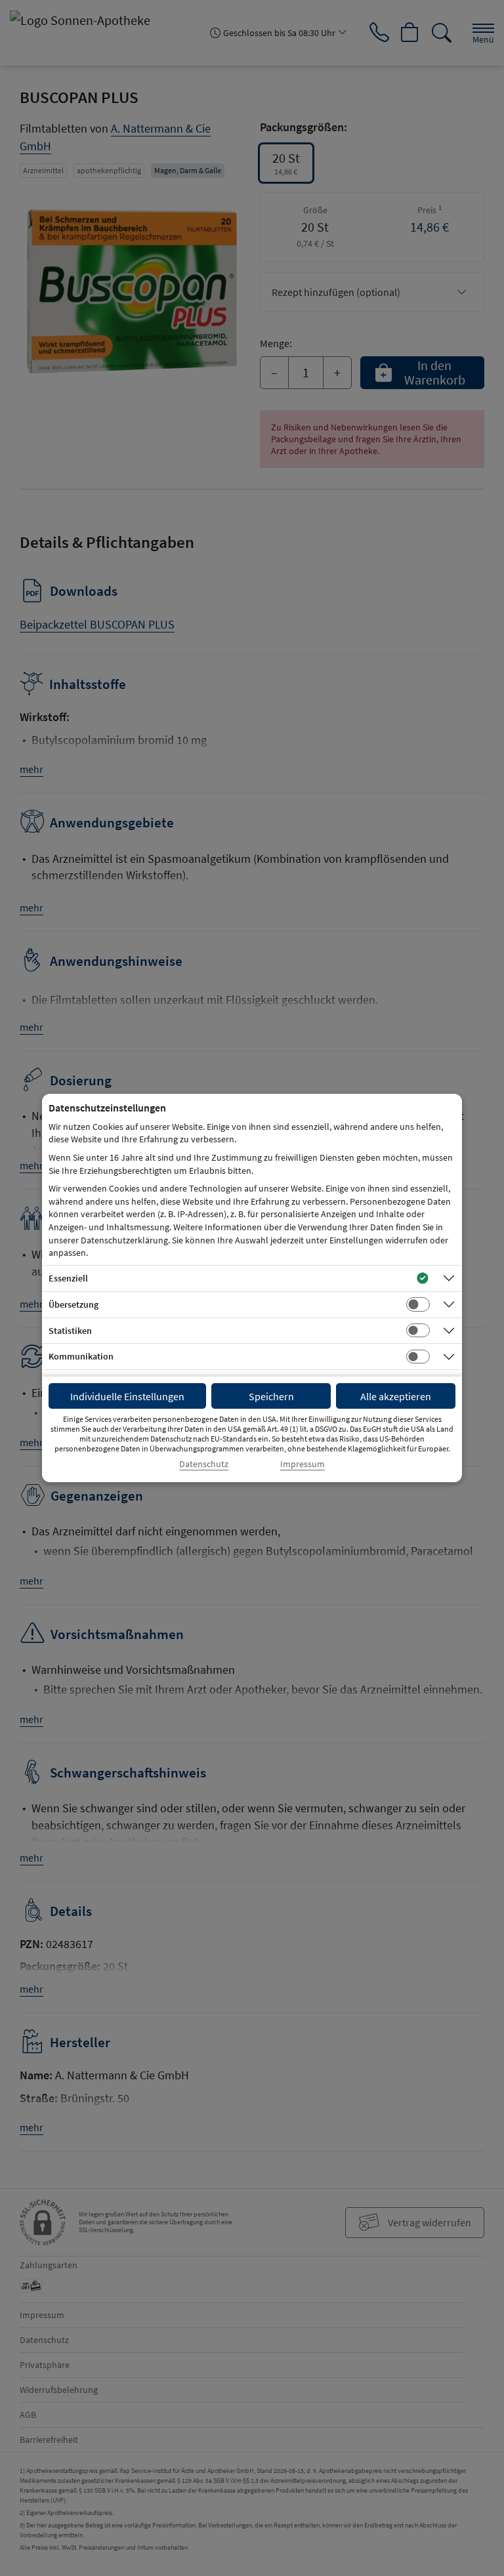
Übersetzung (73, 1304)
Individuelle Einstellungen (127, 1396)
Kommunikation (81, 1356)
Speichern (271, 1396)
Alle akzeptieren (396, 1396)
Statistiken (70, 1331)
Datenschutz (204, 1464)
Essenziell (68, 1278)
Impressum (303, 1464)
